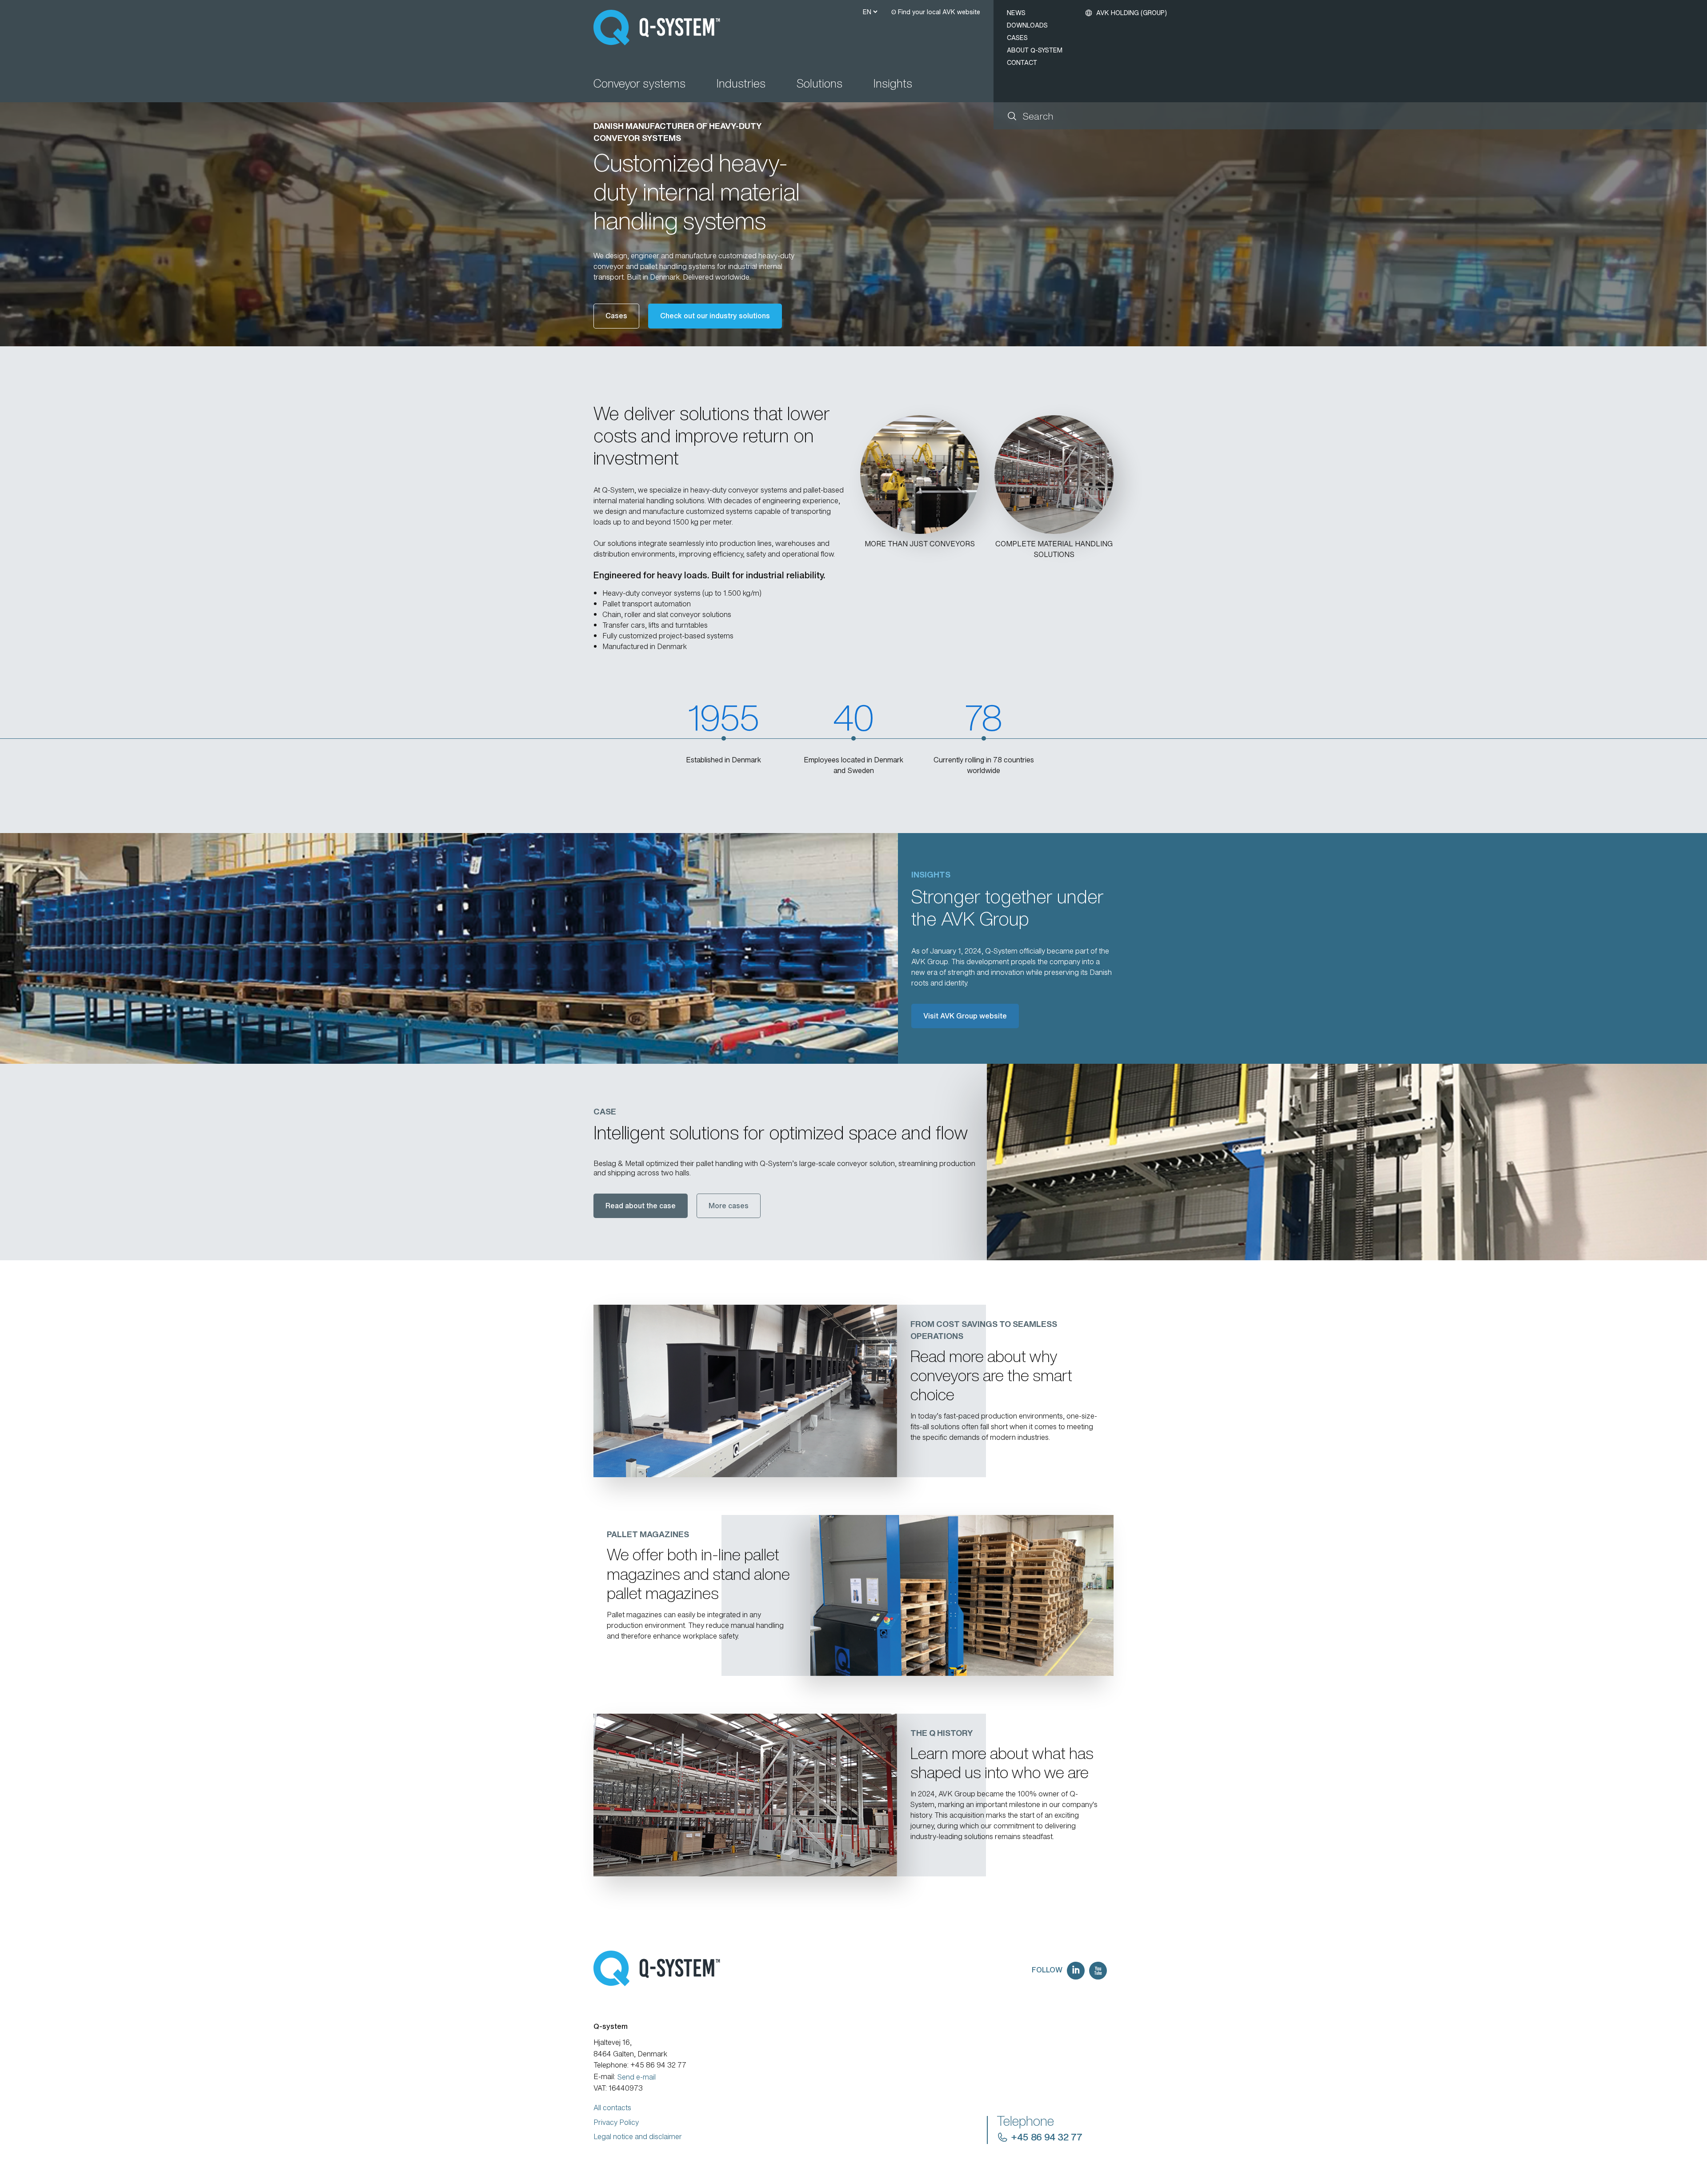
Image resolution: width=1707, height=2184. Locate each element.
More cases (729, 1206)
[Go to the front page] (661, 28)
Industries (741, 84)
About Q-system (1035, 50)
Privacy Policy (616, 2122)
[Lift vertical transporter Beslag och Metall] (1347, 1162)
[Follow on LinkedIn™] (1076, 1971)
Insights (893, 84)
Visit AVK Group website (965, 1016)
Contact (1022, 62)
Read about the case (641, 1206)
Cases (1017, 38)
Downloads (1027, 25)
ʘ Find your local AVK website (936, 12)
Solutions (819, 84)
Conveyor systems (639, 84)
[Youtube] (1098, 1971)
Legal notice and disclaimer (638, 2136)
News (1016, 13)
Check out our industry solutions (715, 316)
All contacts (612, 2108)
